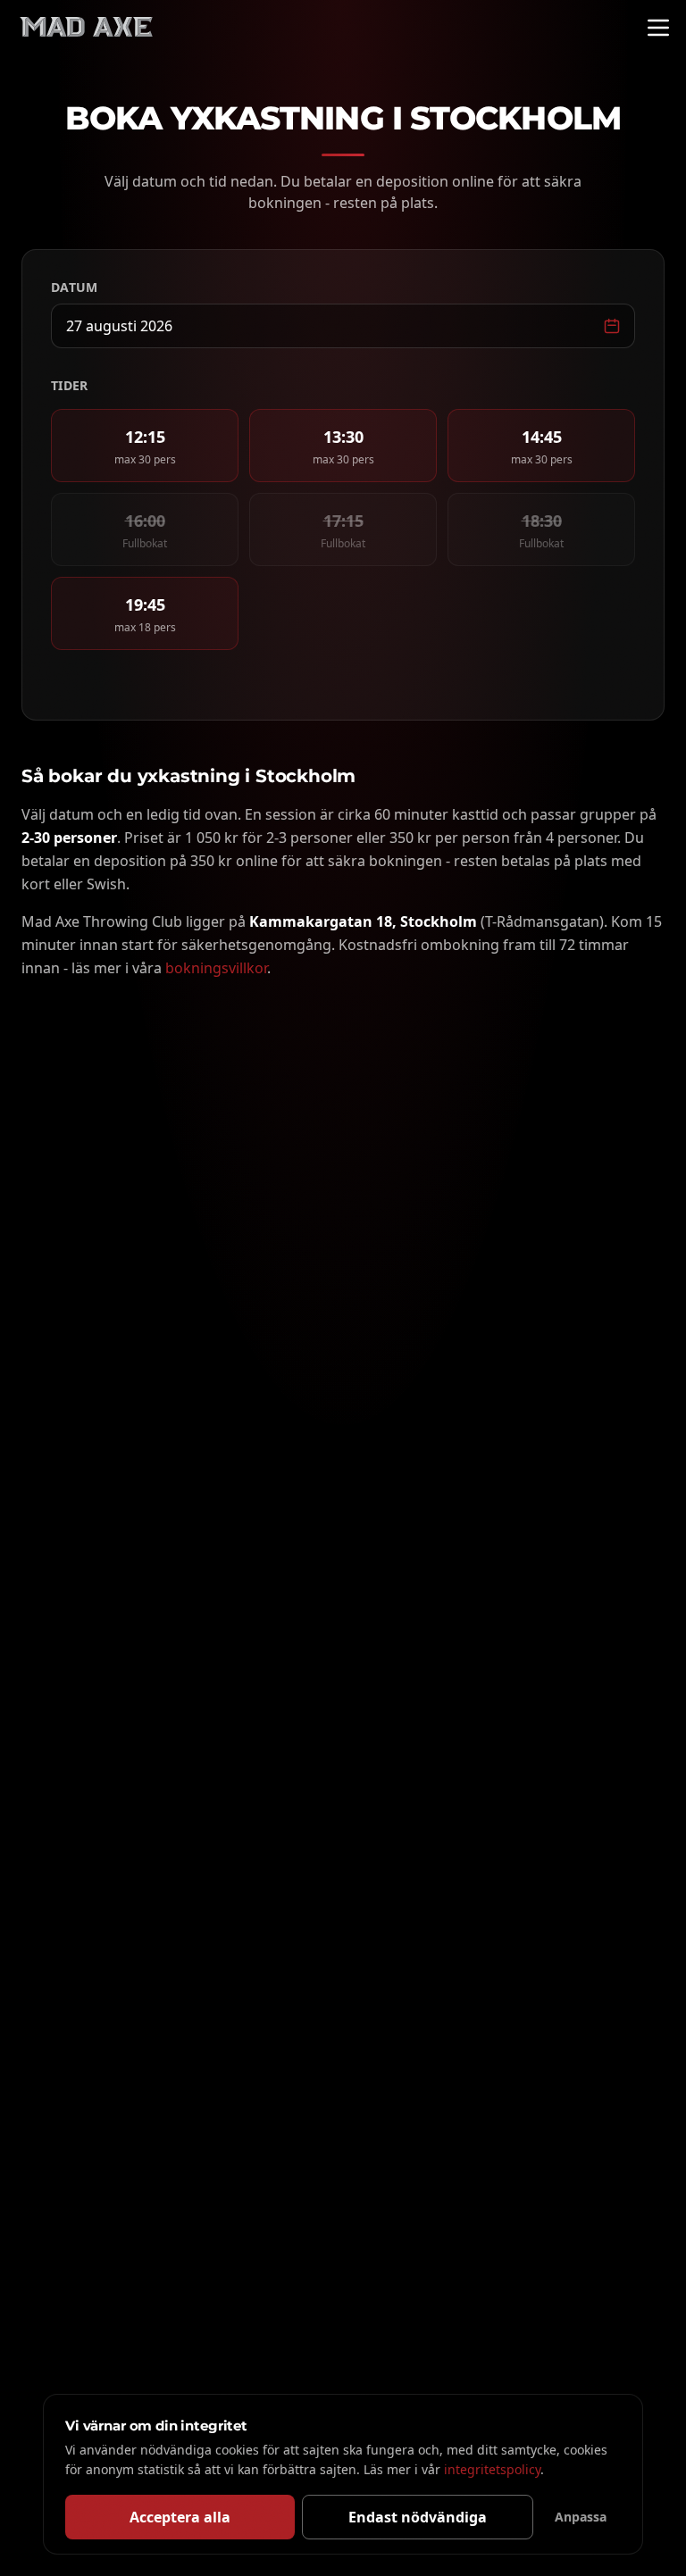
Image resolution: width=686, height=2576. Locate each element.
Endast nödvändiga (418, 2517)
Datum (75, 287)
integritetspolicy (492, 2469)
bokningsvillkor (216, 968)
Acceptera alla (180, 2517)
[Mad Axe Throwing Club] (85, 28)
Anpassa (581, 2517)
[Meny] (658, 28)
